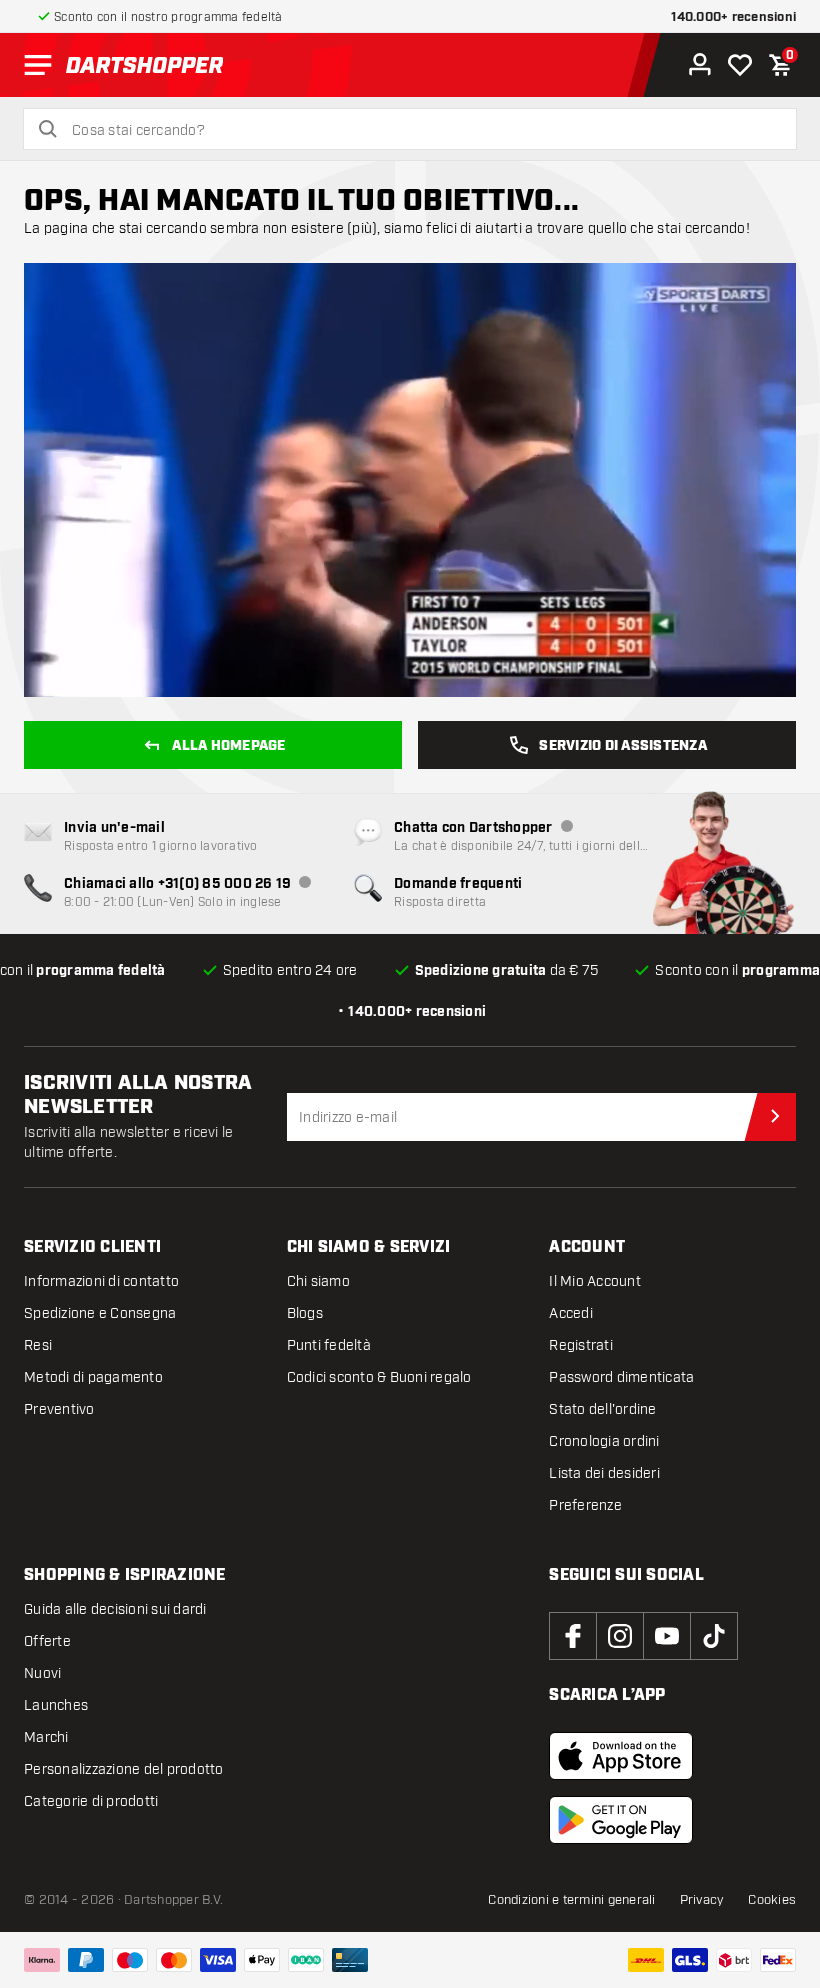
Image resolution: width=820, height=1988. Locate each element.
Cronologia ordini (604, 1441)
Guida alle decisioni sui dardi (115, 1609)
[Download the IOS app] (621, 1756)
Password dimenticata (621, 1377)
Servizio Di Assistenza (623, 746)
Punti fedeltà (329, 1345)
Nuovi (42, 1673)
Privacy (702, 1900)
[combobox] (422, 131)
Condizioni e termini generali (571, 1900)
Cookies (772, 1900)
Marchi (46, 1737)
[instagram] (620, 1636)
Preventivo (59, 1409)
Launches (56, 1705)
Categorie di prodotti (91, 1801)
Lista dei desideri (604, 1473)
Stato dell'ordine (602, 1409)
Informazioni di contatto (101, 1281)
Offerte (47, 1641)
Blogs (305, 1313)
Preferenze (585, 1505)
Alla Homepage (228, 746)
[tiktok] (714, 1636)
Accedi (571, 1313)
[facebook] (573, 1636)
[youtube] (667, 1636)
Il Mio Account (595, 1281)
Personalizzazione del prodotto (124, 1769)
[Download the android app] (621, 1820)
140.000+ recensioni (733, 17)
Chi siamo (318, 1281)
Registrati (581, 1345)
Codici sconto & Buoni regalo (379, 1377)
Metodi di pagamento (93, 1377)
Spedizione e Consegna (100, 1313)
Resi (38, 1345)
